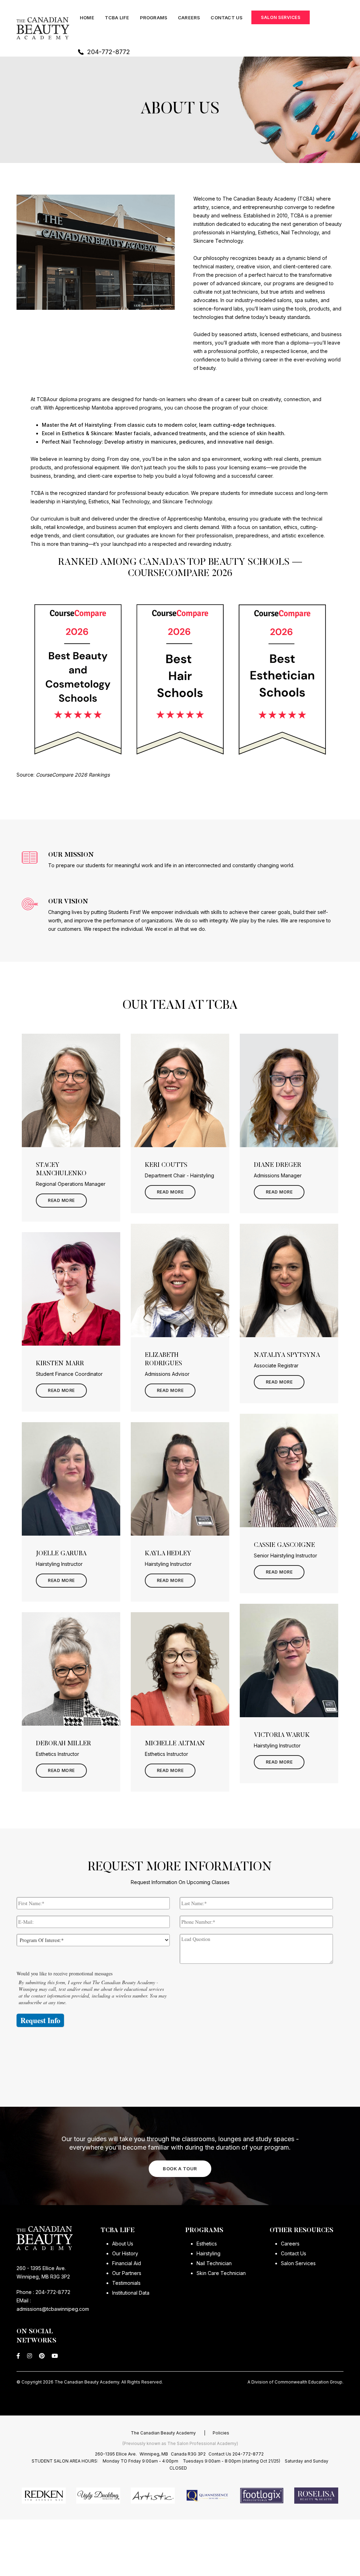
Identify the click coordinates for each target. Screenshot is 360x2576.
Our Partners (127, 2273)
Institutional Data (131, 2293)
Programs (154, 18)
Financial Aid (127, 2263)
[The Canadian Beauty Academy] (43, 28)
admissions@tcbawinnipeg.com (53, 2309)
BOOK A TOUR (180, 2169)
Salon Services (281, 17)
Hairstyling (208, 2253)
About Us (123, 2244)
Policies (221, 2433)
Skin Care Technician (221, 2273)
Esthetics (207, 2244)
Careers (189, 18)
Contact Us (227, 18)
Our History (125, 2253)
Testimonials (126, 2283)
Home (87, 18)
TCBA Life (117, 18)
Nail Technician (214, 2263)
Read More (61, 1200)
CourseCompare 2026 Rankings (73, 775)
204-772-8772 (109, 52)
